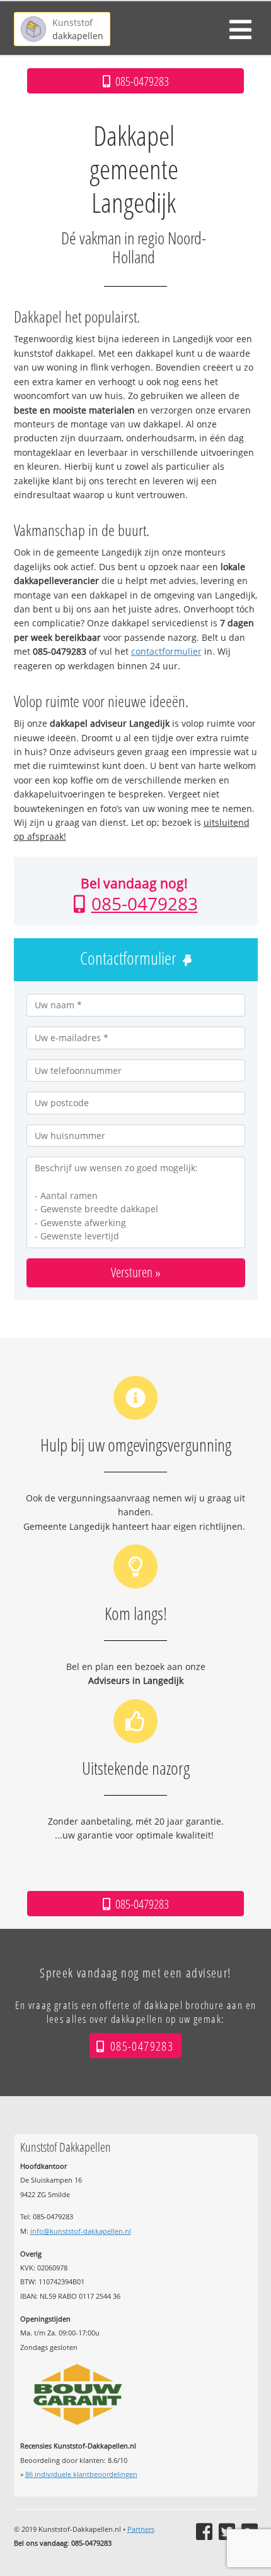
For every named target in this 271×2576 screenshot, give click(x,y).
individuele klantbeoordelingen (81, 2474)
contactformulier (166, 651)
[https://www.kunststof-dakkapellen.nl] (62, 29)
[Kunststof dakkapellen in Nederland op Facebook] (204, 2532)
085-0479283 (145, 903)
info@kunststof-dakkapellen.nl (81, 2231)
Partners (141, 2529)
